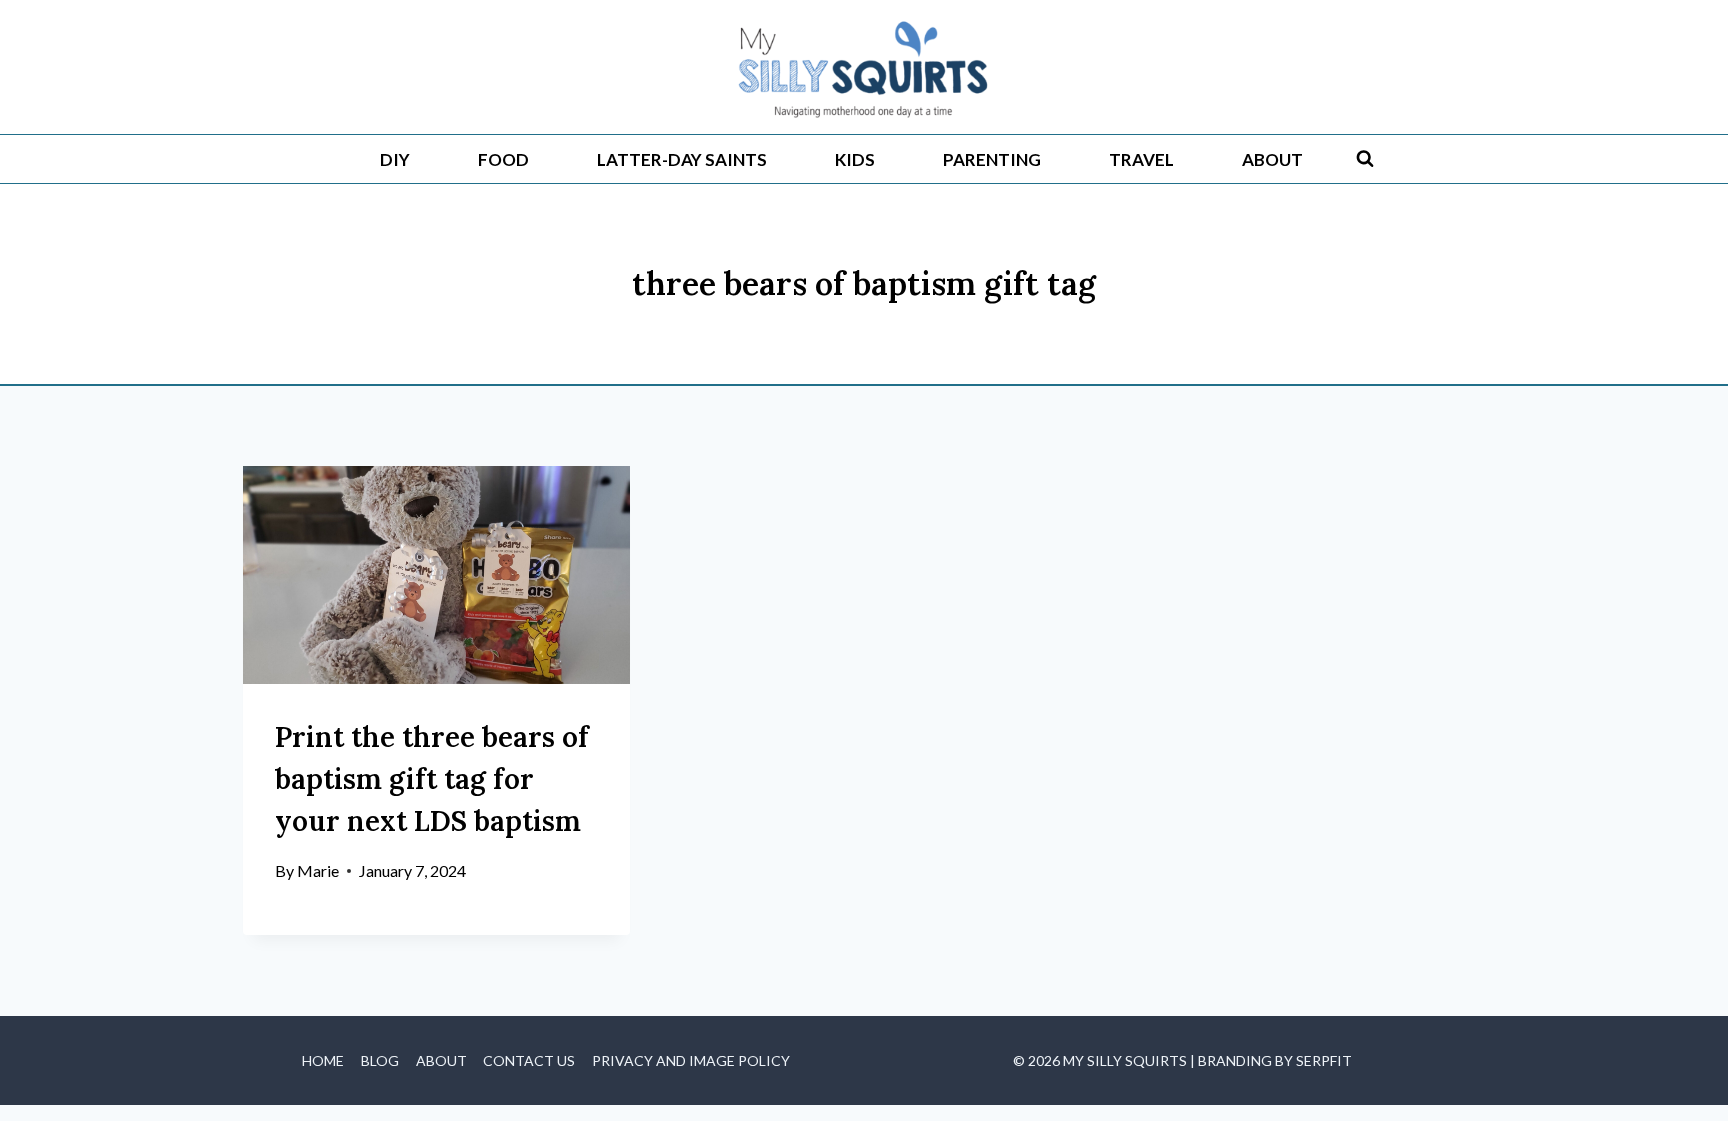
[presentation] (436, 575)
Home (323, 1060)
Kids (855, 159)
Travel (1141, 159)
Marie (318, 870)
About (1272, 159)
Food (503, 159)
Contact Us (529, 1060)
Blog (380, 1060)
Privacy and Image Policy (691, 1060)
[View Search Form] (1365, 159)
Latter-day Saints (682, 159)
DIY (395, 159)
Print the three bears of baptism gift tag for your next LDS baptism (432, 779)
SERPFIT (1324, 1060)
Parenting (992, 159)
